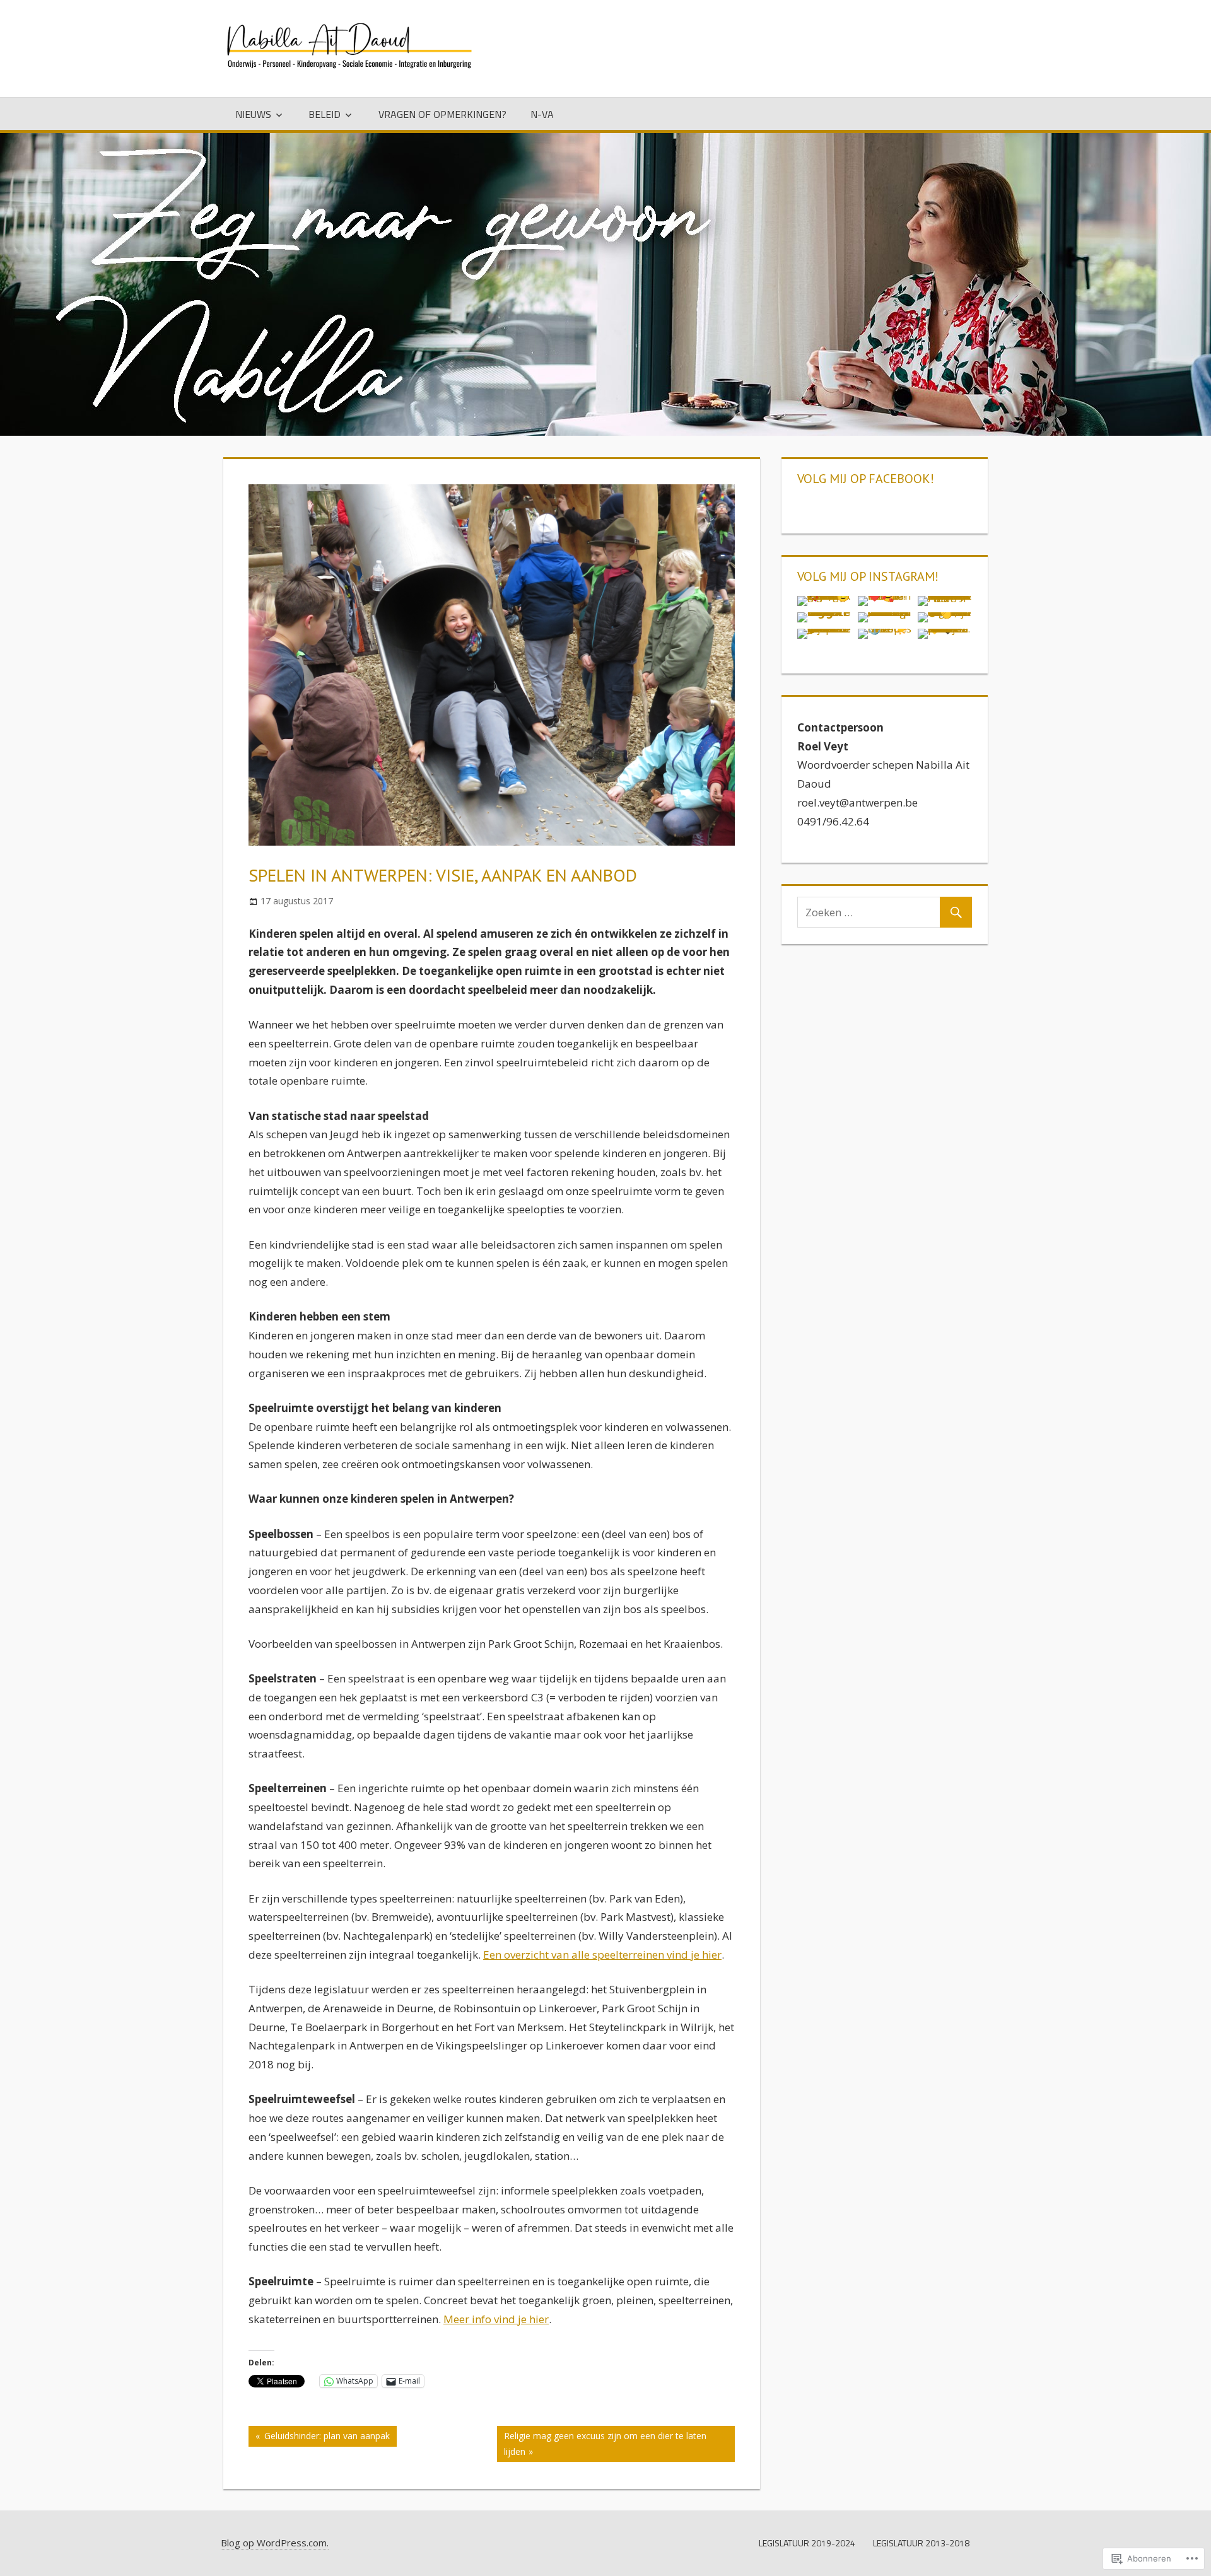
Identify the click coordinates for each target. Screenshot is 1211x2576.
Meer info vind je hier (496, 2319)
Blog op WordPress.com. (275, 2543)
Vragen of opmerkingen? (442, 114)
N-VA (542, 114)
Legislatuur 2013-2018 (921, 2543)
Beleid (325, 114)
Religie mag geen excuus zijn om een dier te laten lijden (602, 2443)
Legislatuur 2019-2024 (807, 2543)
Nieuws (253, 114)
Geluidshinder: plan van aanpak (319, 2438)
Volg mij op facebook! (866, 479)
